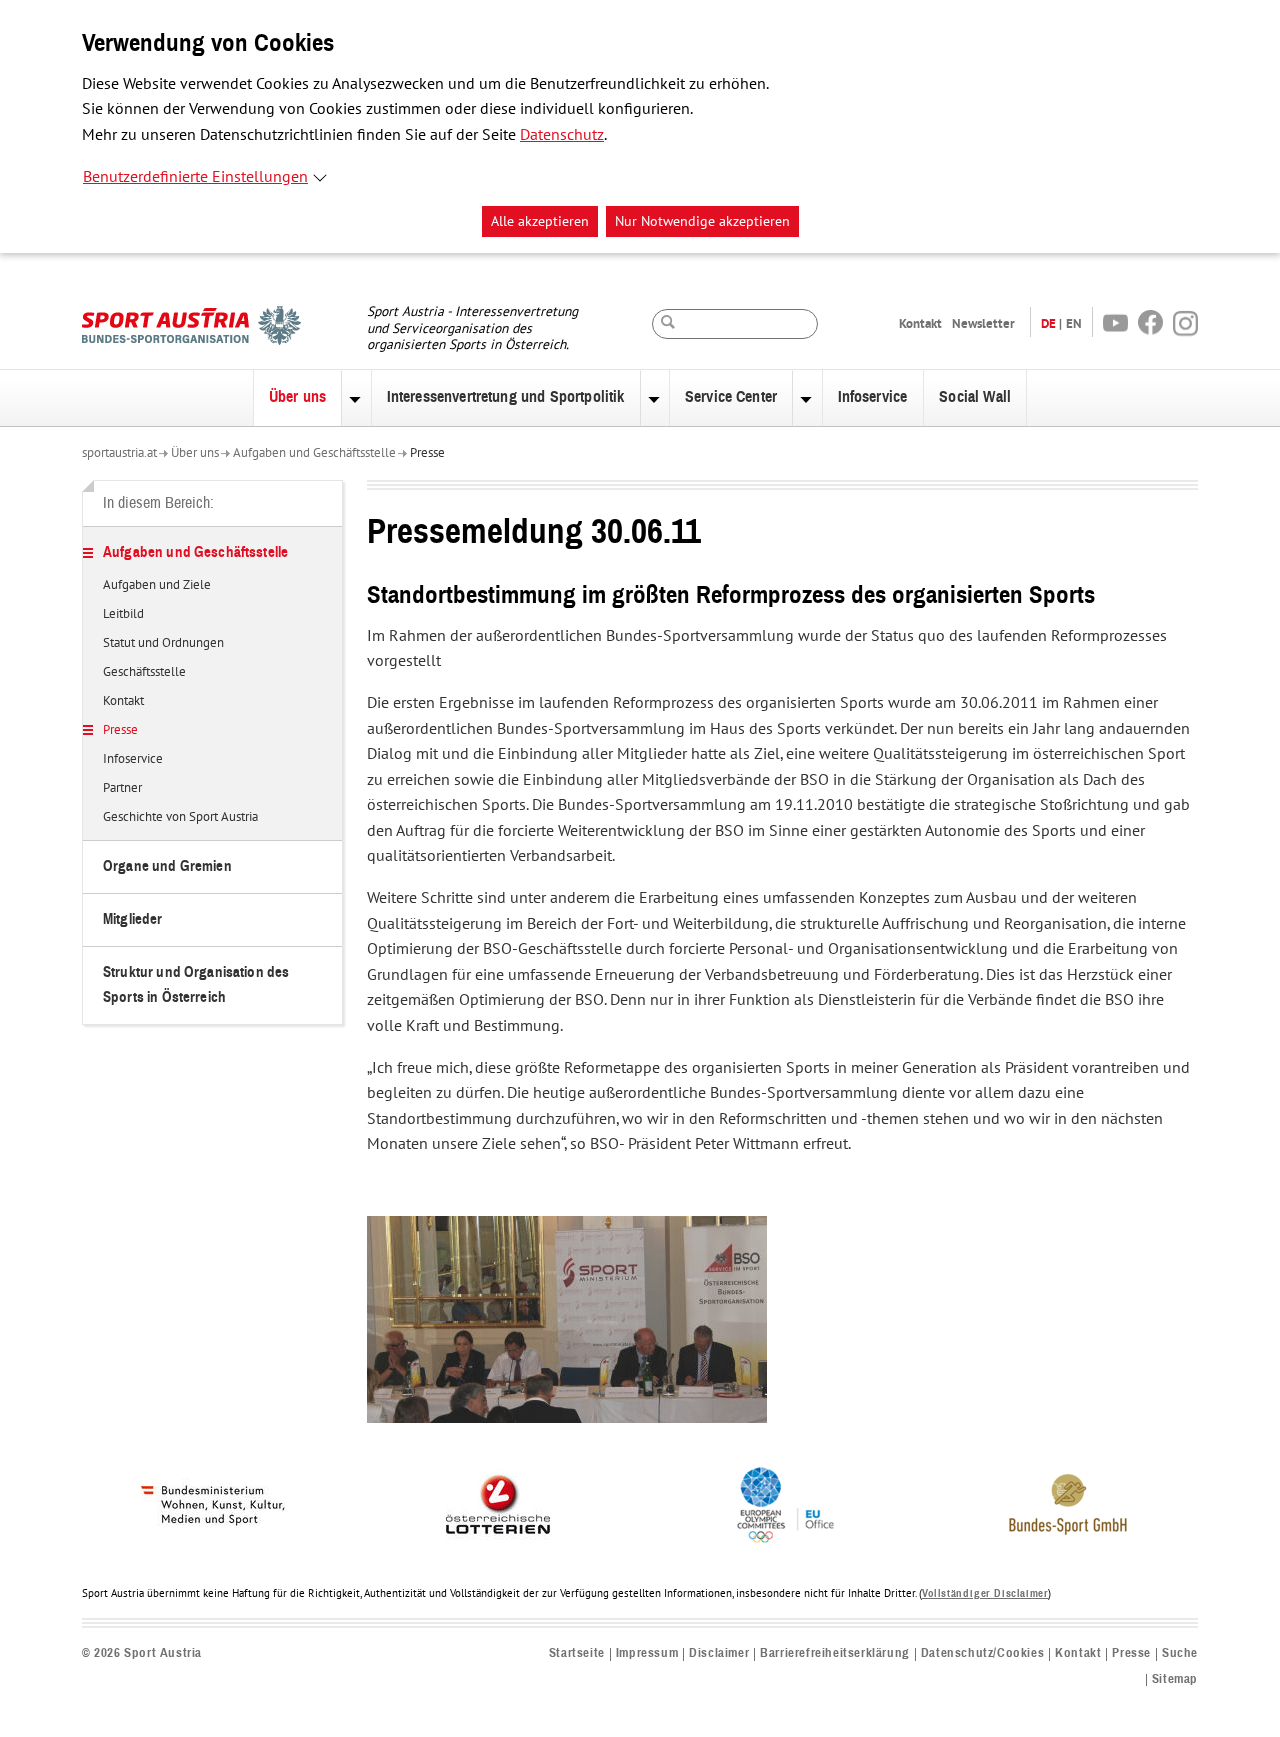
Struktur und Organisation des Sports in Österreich (196, 984)
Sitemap (1175, 1679)
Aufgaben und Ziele (157, 586)
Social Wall (975, 397)
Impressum (647, 1653)
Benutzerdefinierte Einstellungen (195, 177)
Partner (122, 789)
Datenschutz (562, 135)
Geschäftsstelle (144, 673)
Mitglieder (133, 919)
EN (1074, 323)
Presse (427, 453)
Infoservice (873, 397)
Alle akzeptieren (540, 221)
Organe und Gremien (167, 866)
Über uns (297, 397)
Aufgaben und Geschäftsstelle (314, 453)
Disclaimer (719, 1653)
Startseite (577, 1653)
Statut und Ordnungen (163, 644)
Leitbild (123, 615)
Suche (1180, 1653)
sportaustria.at (119, 453)
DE (1048, 323)
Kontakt (920, 323)
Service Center (731, 397)
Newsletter (983, 323)
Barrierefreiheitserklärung (835, 1653)
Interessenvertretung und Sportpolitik (506, 397)
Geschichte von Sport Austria (180, 818)
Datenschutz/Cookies (982, 1653)
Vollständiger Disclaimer (985, 1593)
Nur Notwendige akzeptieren (702, 221)
